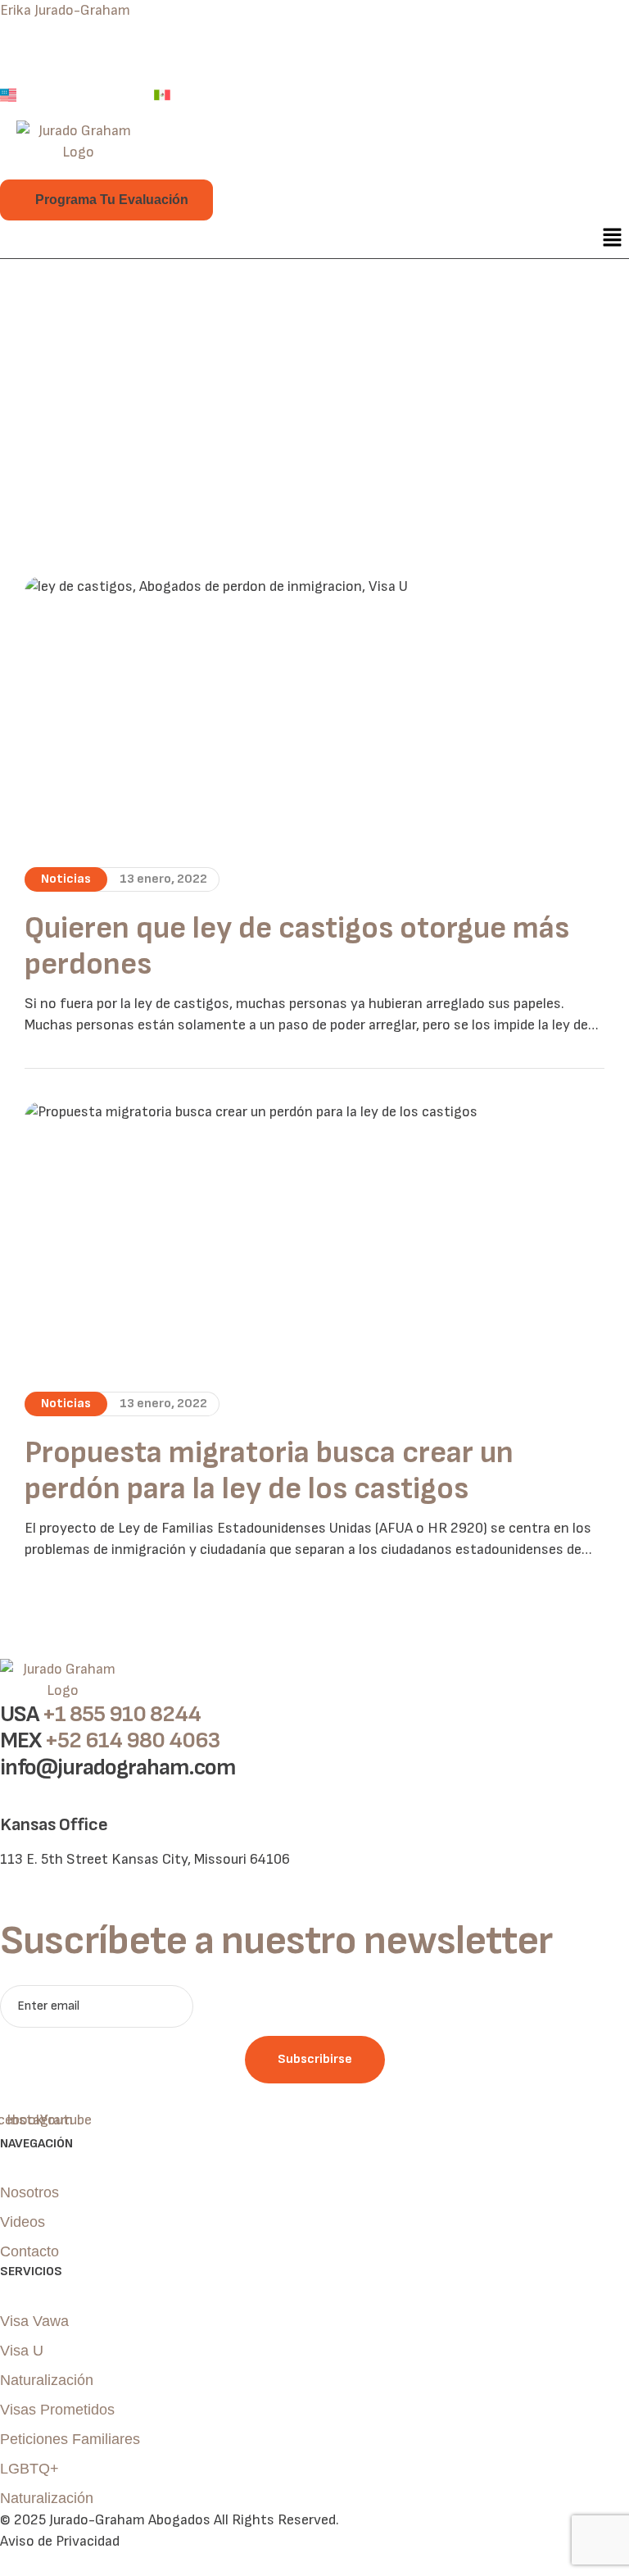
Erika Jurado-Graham (65, 10)
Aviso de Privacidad (60, 2541)
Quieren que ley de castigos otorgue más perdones (297, 947)
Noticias (66, 879)
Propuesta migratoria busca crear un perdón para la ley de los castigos (269, 1471)
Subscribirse (315, 2059)
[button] (613, 239)
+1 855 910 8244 (122, 1714)
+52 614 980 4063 (132, 1740)
